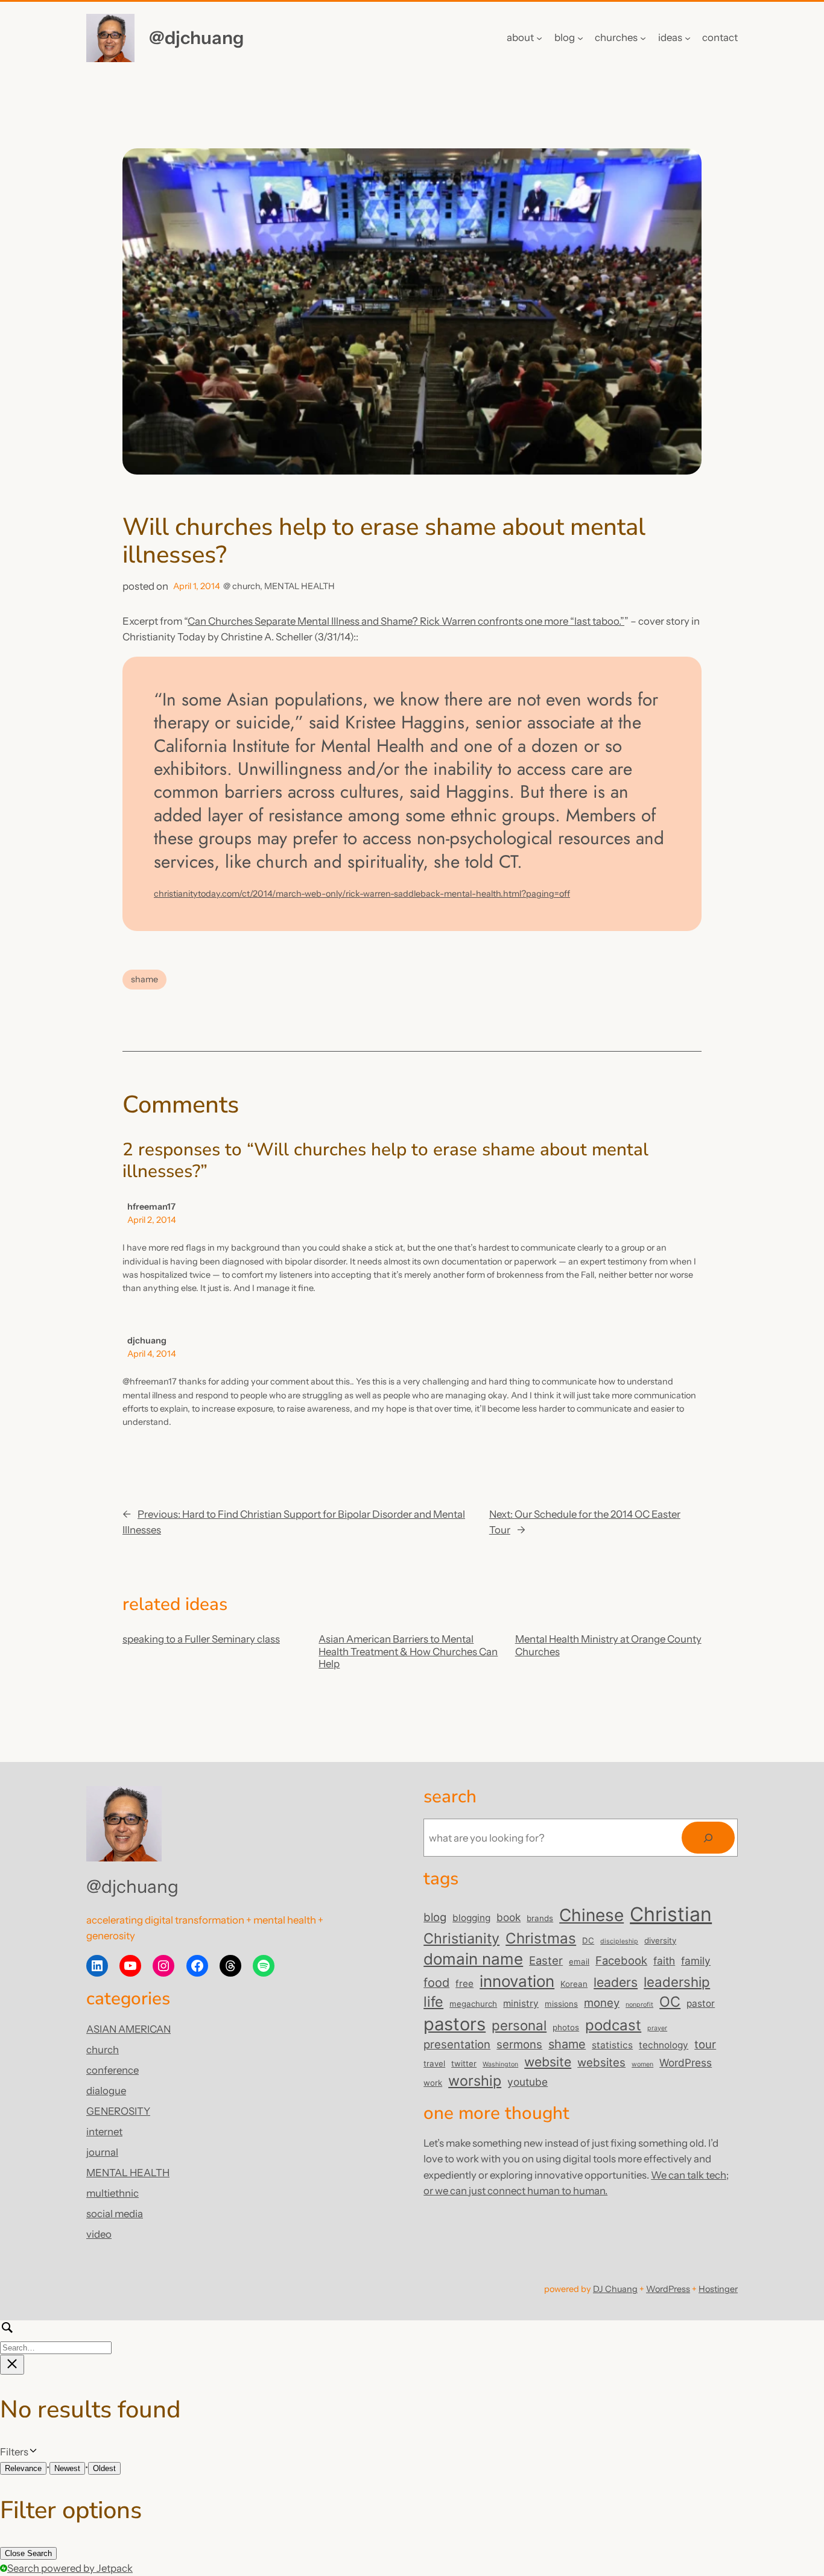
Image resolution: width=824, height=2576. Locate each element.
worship (475, 2081)
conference (113, 2070)
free (464, 1984)
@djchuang (196, 37)
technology (664, 2045)
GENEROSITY (118, 2111)
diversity (660, 1940)
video (99, 2234)
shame (144, 979)
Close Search (28, 2553)
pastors (455, 2024)
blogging (471, 1918)
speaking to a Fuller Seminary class (201, 1639)
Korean (574, 1984)
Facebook (621, 1960)
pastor (701, 2003)
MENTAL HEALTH (299, 586)
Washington (500, 2064)
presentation (457, 2044)
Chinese (591, 1915)
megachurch (473, 2004)
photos (566, 2027)
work (433, 2083)
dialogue (106, 2091)
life (433, 2002)
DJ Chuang (615, 2289)
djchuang (147, 1340)
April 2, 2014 (152, 1220)
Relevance (23, 2468)
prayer (657, 2028)
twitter (464, 2063)
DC (588, 1940)
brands (540, 1918)
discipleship (619, 1941)
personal (519, 2025)
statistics (612, 2045)
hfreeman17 (151, 1207)
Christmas (541, 1938)
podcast (613, 2025)
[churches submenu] (643, 38)
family (696, 1961)
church (246, 586)
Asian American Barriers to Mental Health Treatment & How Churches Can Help (408, 1651)
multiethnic (113, 2193)
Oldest (104, 2468)
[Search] (708, 1838)
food (436, 1983)
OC (670, 2002)
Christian (671, 1914)
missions (561, 2004)
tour (705, 2044)
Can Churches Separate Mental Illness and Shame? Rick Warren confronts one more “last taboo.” (406, 621)
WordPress (686, 2063)
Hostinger (718, 2289)
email (579, 1962)
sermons (519, 2044)
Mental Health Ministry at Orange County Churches (608, 1645)
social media (115, 2214)
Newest (67, 2468)
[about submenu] (539, 38)
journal (102, 2152)
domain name (473, 1959)
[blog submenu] (580, 38)
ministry (521, 2003)
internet (104, 2132)
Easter (546, 1960)
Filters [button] (32, 2452)
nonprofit (639, 2005)
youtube (528, 2082)
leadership (677, 1982)
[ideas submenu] (688, 38)
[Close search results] (12, 2365)
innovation (517, 1981)
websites (601, 2062)
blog (435, 1917)
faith (664, 1961)
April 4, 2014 (152, 1354)
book (509, 1917)
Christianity (461, 1938)
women (642, 2064)
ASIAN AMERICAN (128, 2029)
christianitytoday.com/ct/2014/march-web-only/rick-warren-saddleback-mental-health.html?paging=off (362, 894)
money (602, 2003)
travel (434, 2063)
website (548, 2062)
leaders (616, 1982)
